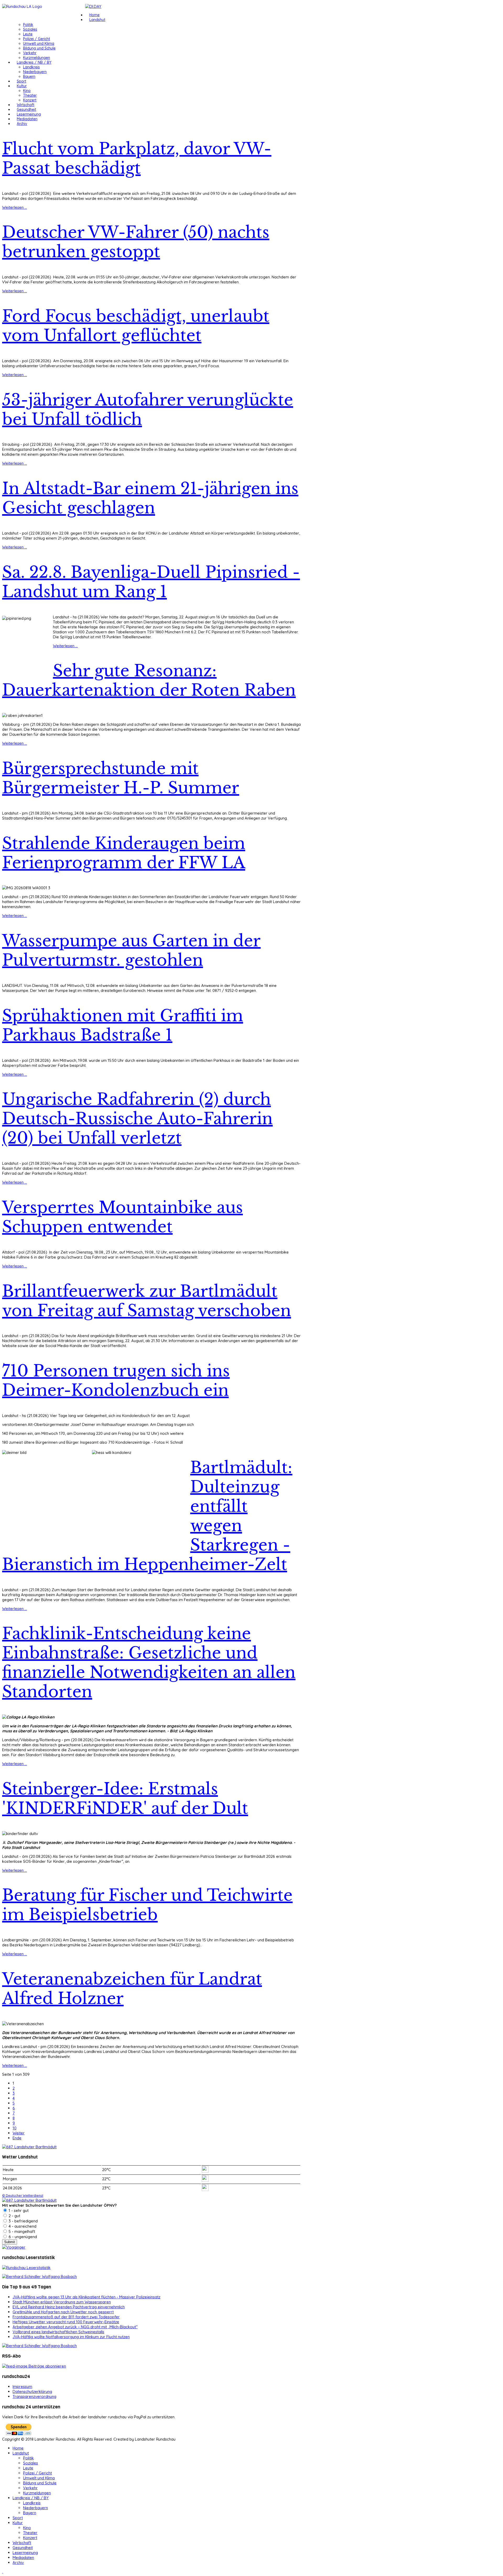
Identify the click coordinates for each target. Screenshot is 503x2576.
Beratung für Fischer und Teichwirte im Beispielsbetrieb (147, 1905)
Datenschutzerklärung (32, 2391)
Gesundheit (26, 109)
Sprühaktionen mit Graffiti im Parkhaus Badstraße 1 (123, 1025)
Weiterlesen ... (15, 207)
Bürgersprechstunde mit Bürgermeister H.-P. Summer (121, 778)
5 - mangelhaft (21, 2231)
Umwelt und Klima (39, 43)
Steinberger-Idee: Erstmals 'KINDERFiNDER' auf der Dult (125, 1799)
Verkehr (30, 53)
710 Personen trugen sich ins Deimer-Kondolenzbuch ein (116, 1381)
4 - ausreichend (22, 2226)
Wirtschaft (26, 105)
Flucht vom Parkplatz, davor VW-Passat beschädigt (137, 158)
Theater (30, 95)
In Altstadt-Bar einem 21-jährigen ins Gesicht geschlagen (150, 498)
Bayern (29, 76)
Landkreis (31, 67)
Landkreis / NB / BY (34, 62)
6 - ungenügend (22, 2237)
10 (15, 2128)
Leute (28, 34)
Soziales (30, 29)
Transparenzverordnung (34, 2396)
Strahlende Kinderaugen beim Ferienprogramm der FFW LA (124, 853)
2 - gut (14, 2216)
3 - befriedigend (23, 2221)
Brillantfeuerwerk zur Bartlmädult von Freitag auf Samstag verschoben (147, 1301)
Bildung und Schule (39, 48)
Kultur (22, 86)
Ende (17, 2138)
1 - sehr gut (18, 2210)
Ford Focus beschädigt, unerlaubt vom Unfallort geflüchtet (136, 326)
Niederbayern (35, 72)
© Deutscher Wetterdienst (23, 2195)
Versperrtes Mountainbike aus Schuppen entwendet (122, 1217)
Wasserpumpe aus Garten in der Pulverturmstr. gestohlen (131, 951)
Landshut (97, 20)
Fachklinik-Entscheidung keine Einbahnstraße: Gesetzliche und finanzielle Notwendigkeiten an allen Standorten (149, 1663)
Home (94, 15)
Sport (21, 81)
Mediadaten (27, 119)
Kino (27, 91)
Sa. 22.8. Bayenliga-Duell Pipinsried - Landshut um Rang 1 (151, 582)
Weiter (19, 2133)
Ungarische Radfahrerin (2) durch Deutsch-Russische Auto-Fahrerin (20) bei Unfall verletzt (137, 1119)
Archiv (22, 124)
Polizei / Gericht (37, 39)
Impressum (22, 2386)
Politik (28, 25)
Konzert (30, 100)
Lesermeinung (29, 114)
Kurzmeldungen (37, 58)
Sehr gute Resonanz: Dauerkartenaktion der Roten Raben (149, 680)
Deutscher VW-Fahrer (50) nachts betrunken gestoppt (136, 242)
